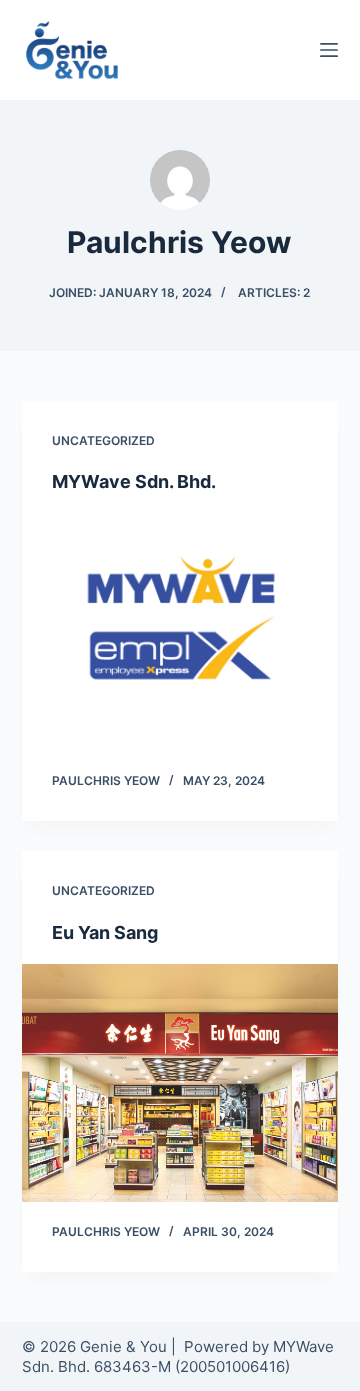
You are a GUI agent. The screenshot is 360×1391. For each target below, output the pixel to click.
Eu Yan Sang (105, 932)
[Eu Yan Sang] (180, 1083)
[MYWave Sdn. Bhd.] (180, 633)
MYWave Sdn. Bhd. (134, 481)
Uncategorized (103, 440)
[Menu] (329, 50)
